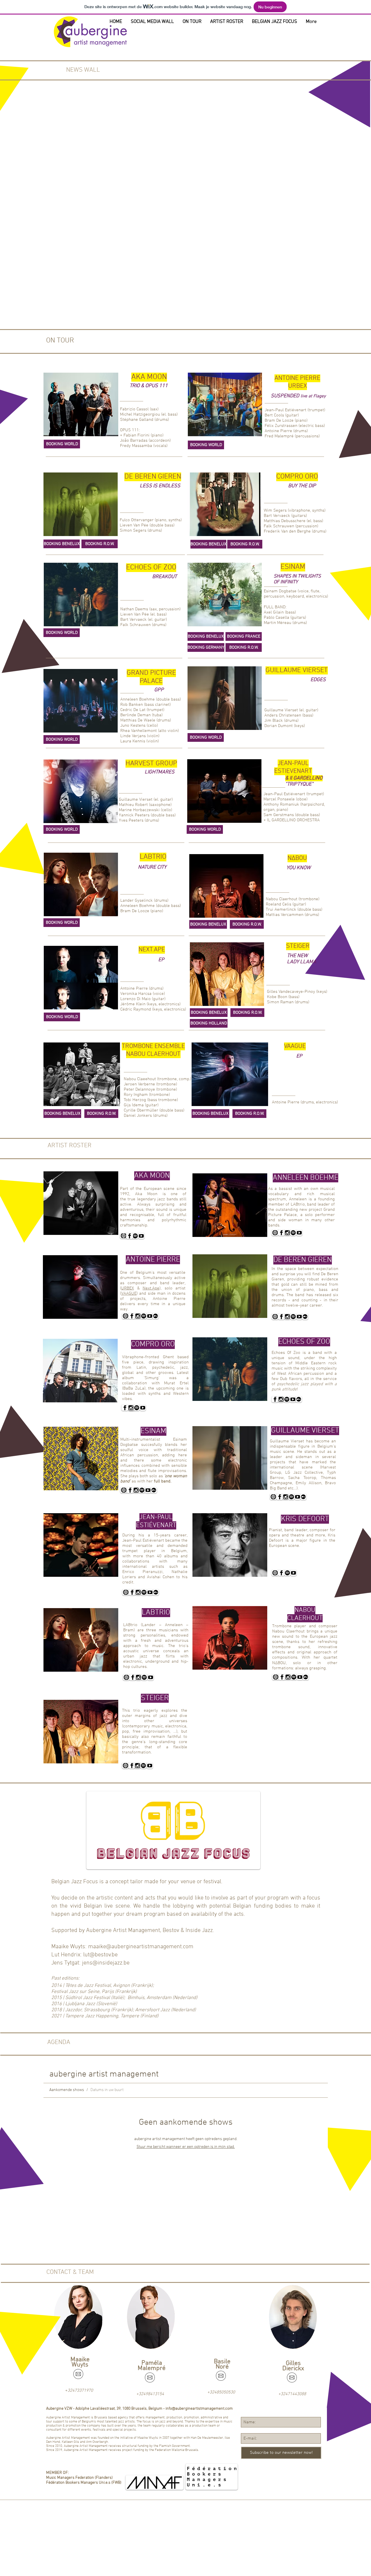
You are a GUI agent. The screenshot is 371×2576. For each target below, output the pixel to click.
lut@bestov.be (100, 1955)
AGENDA (59, 2042)
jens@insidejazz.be (106, 1963)
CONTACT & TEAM (70, 2272)
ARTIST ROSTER (70, 1146)
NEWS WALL (83, 70)
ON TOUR (60, 341)
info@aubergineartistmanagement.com (199, 2409)
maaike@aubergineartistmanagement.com (141, 1947)
